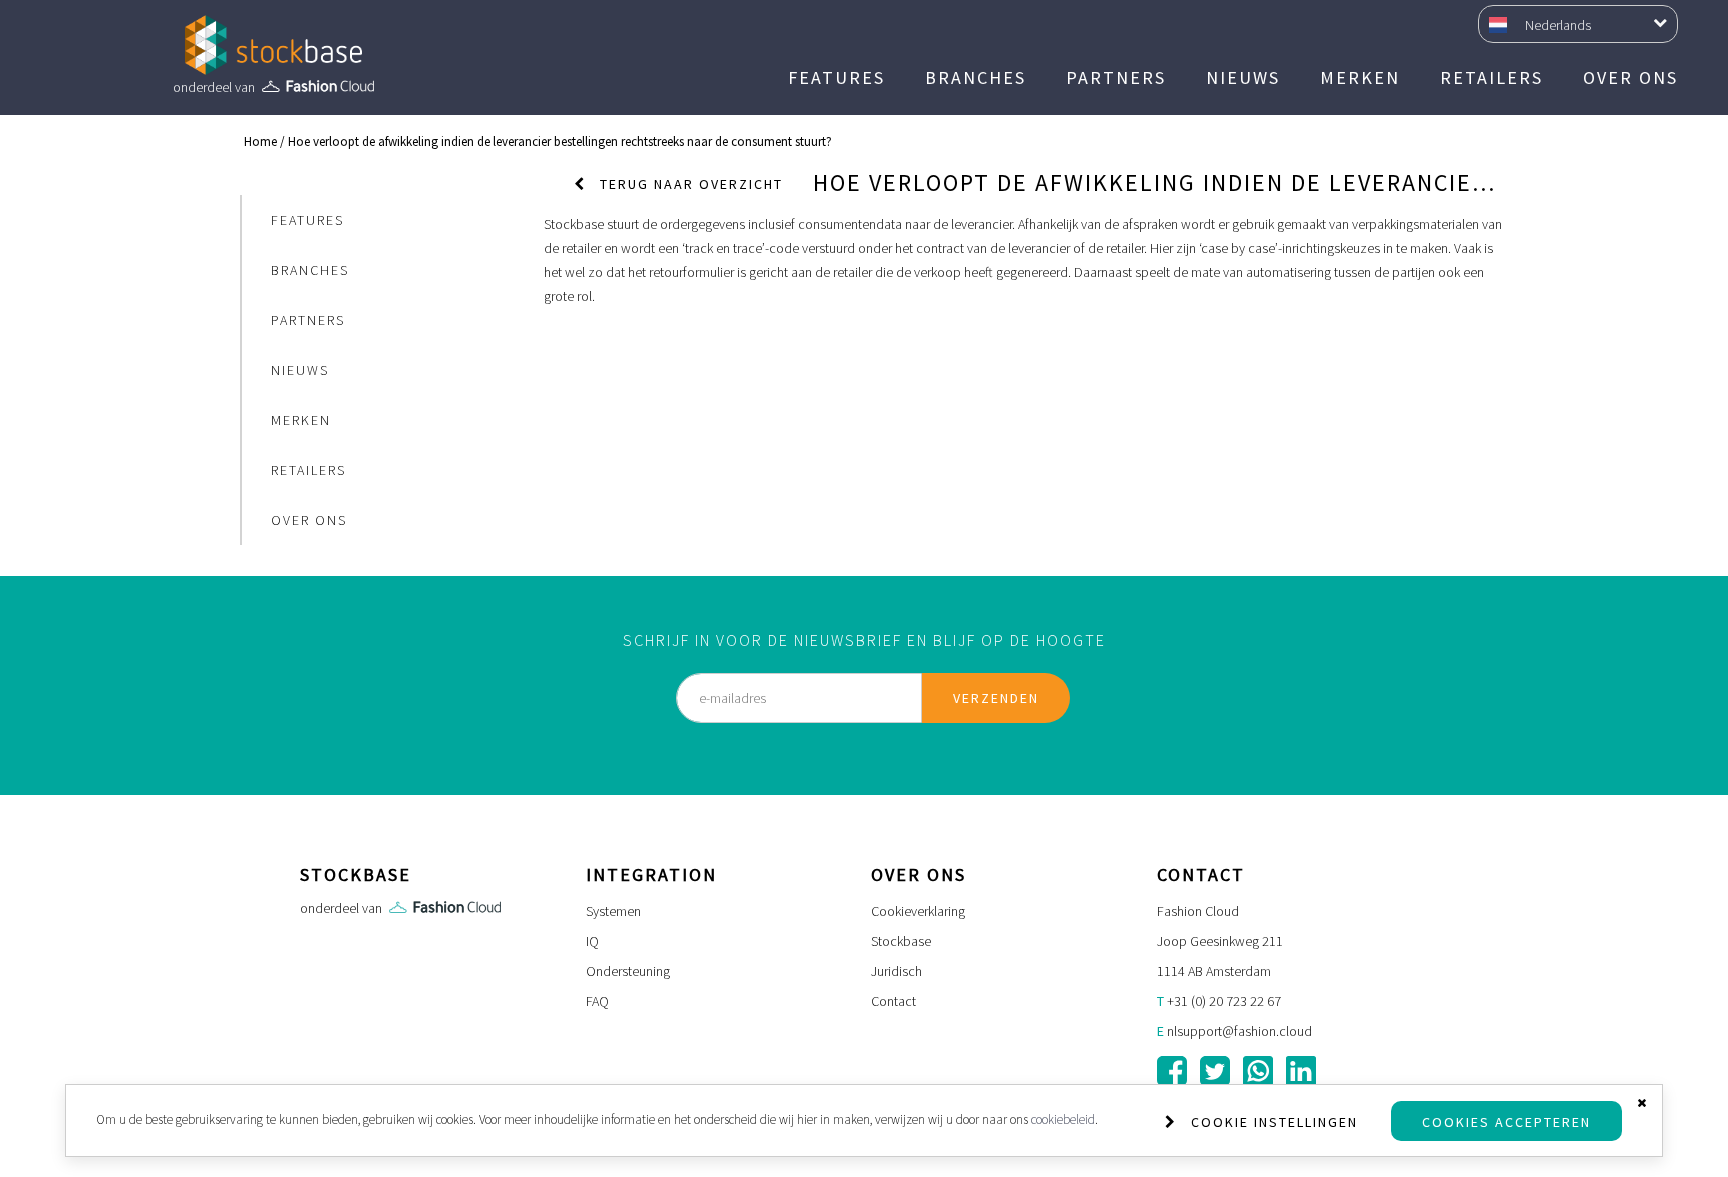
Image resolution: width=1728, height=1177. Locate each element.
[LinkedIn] (1301, 1071)
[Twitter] (1215, 1071)
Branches (975, 77)
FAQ (597, 1001)
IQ (592, 941)
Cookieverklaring (918, 911)
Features (836, 77)
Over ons (1630, 77)
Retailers (1491, 77)
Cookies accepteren (1506, 1122)
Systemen (613, 911)
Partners (1116, 77)
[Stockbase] (273, 45)
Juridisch (896, 971)
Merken (1360, 77)
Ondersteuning (628, 971)
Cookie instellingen (1274, 1122)
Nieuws (1243, 77)
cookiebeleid (1063, 1119)
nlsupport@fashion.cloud (1239, 1031)
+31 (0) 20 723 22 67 (1224, 1001)
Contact (893, 1001)
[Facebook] (1172, 1071)
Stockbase (901, 941)
